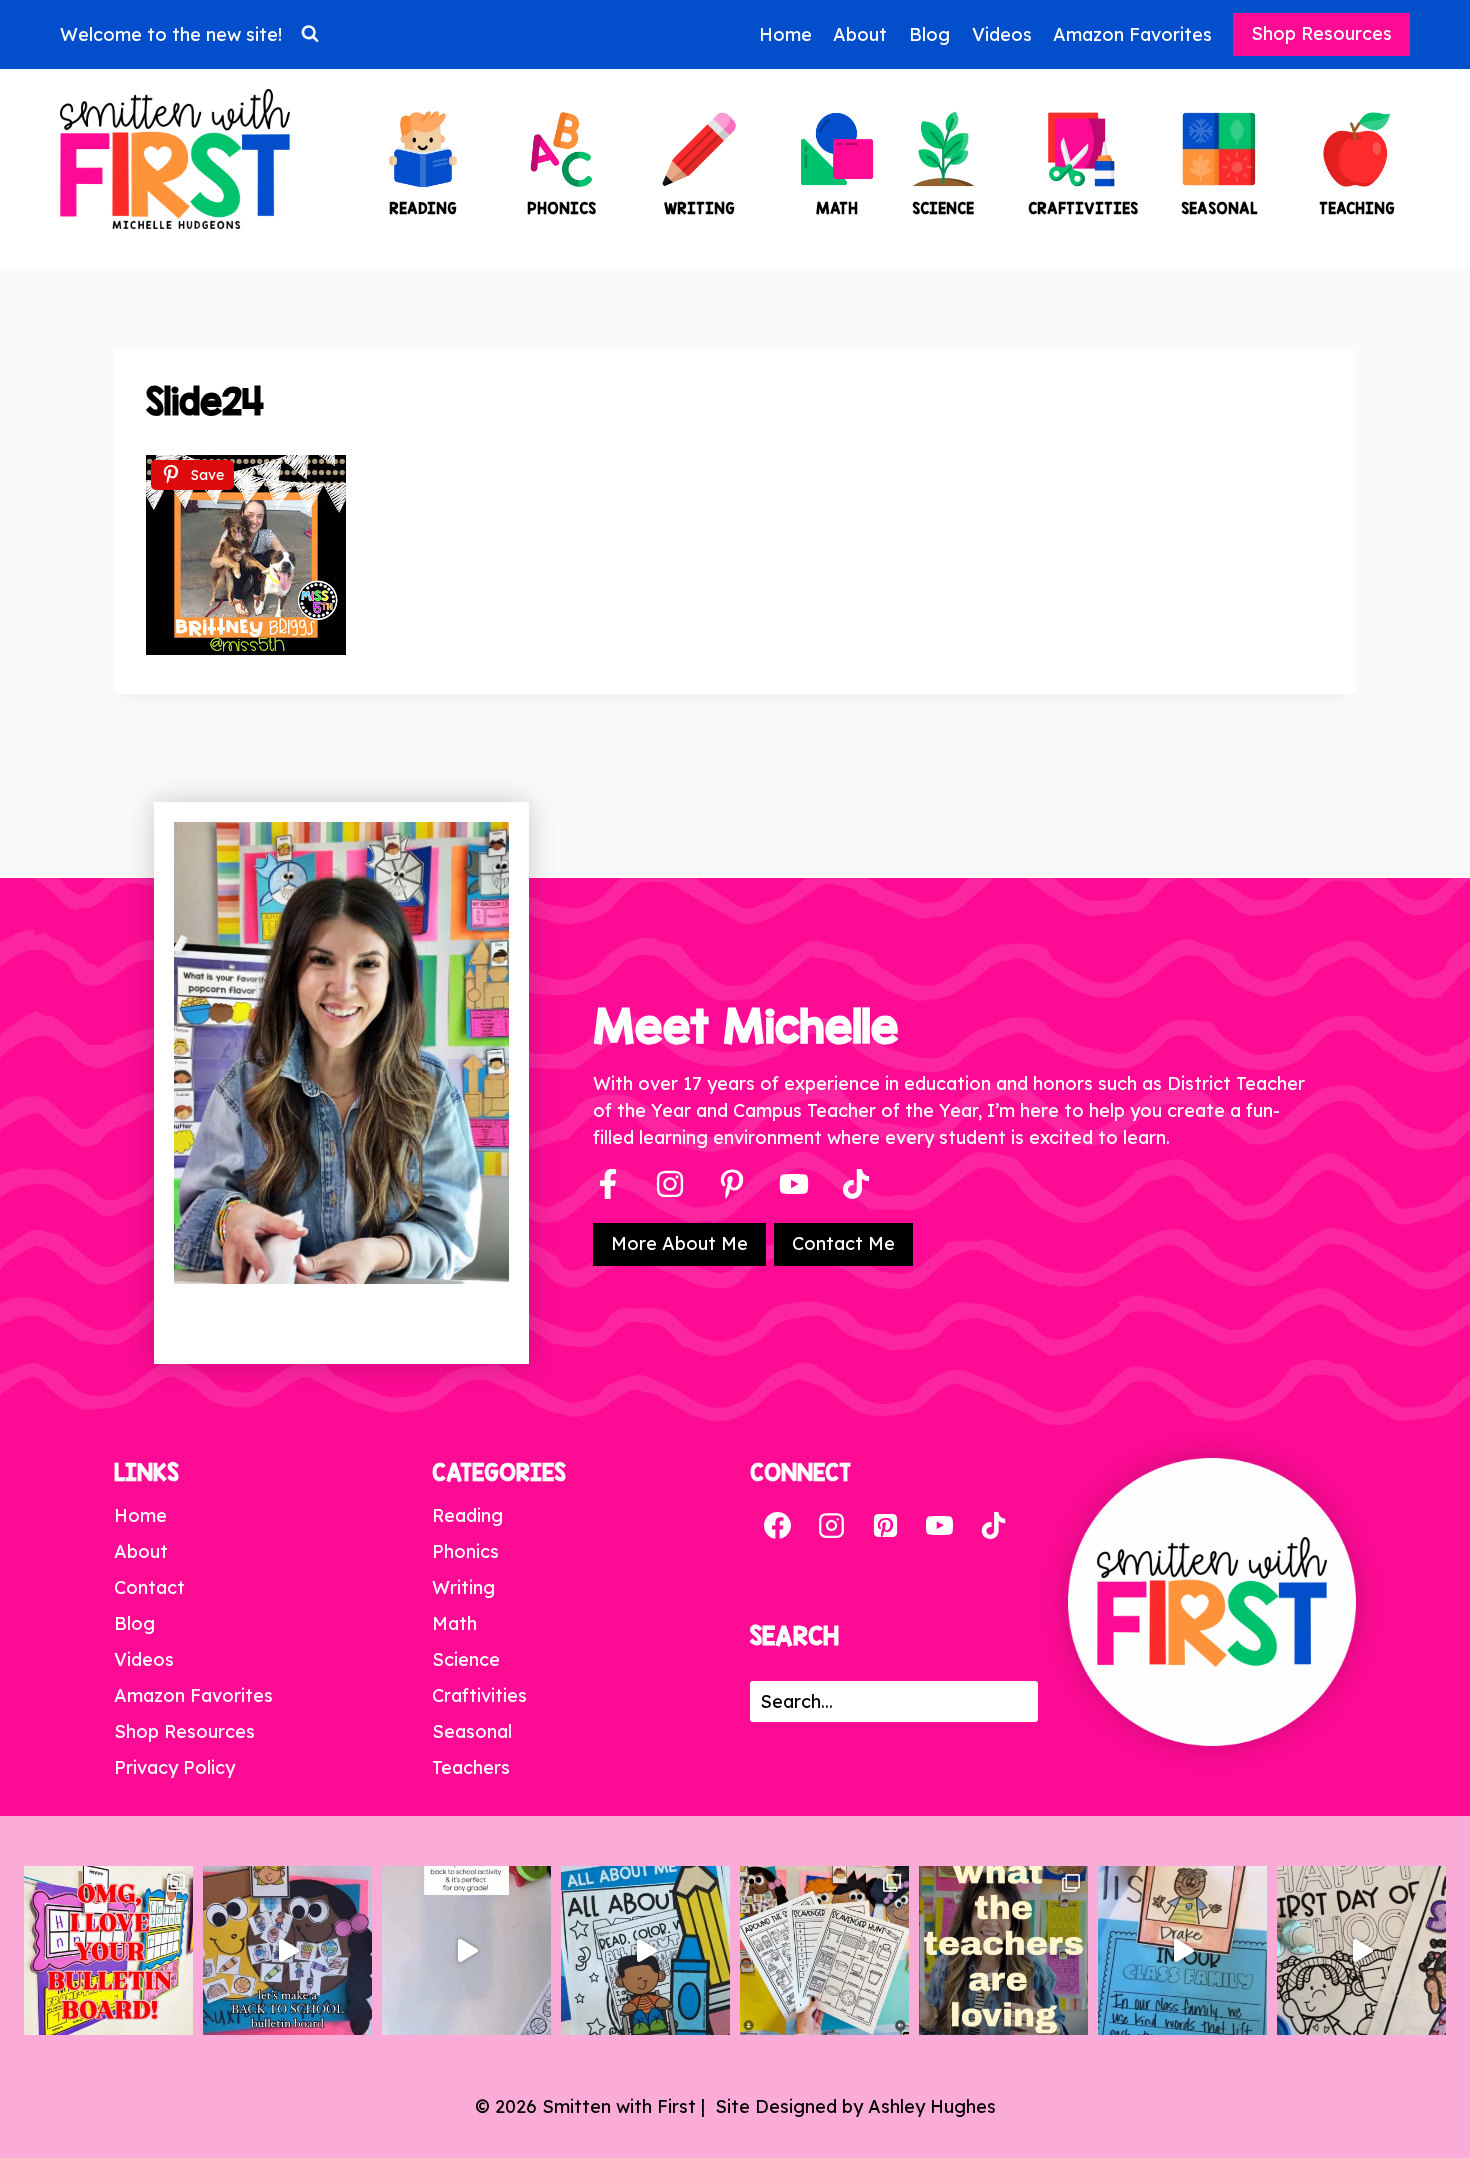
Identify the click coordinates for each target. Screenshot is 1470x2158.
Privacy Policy (174, 1767)
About (860, 34)
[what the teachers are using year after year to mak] (1003, 1950)
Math (454, 1623)
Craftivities (479, 1695)
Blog (929, 34)
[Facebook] (608, 1184)
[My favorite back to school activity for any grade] (466, 1950)
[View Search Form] (310, 34)
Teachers (471, 1767)
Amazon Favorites (1132, 34)
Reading (467, 1515)
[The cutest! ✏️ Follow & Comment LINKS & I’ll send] (108, 1950)
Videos (1002, 34)
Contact (149, 1587)
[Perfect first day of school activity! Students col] (1361, 1950)
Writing (463, 1587)
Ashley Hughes (932, 2106)
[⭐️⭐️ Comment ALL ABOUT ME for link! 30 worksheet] (645, 1950)
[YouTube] (794, 1184)
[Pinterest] (732, 1184)
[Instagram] (670, 1184)
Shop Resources (1321, 33)
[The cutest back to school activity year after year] (287, 1950)
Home (785, 34)
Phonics (465, 1551)
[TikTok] (993, 1525)
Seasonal (472, 1731)
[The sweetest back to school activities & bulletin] (1182, 1950)
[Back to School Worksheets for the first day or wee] (824, 1950)
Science (466, 1659)
